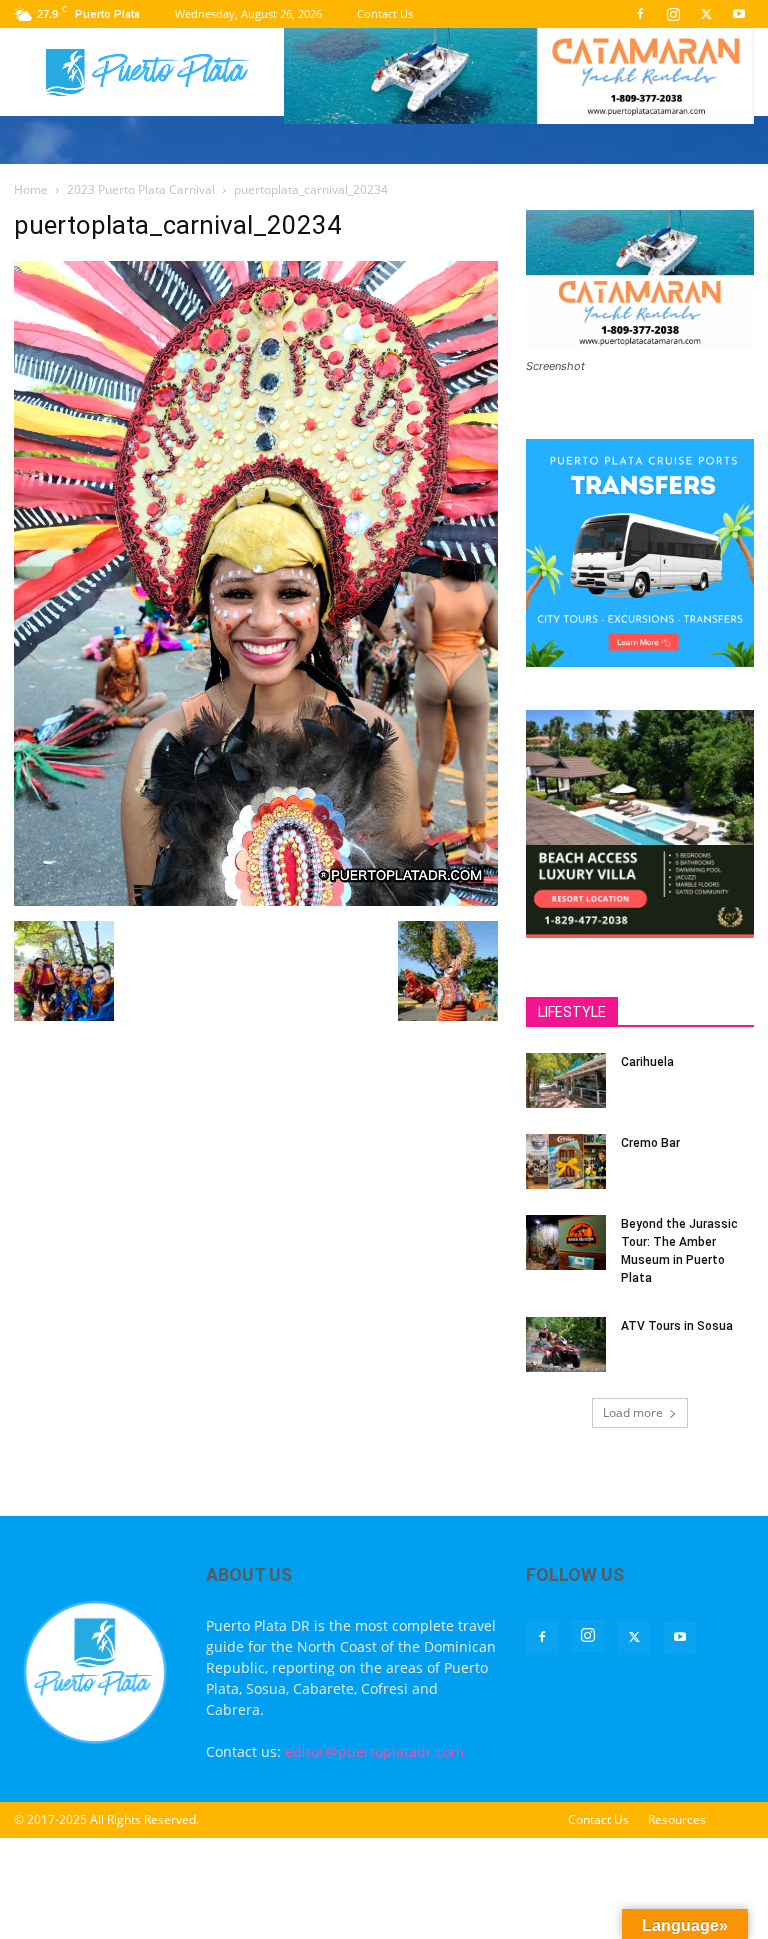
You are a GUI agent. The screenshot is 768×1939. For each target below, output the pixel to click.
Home (31, 189)
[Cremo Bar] (566, 1161)
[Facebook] (640, 14)
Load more (633, 1412)
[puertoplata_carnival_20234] (256, 900)
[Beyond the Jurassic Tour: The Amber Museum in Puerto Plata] (566, 1242)
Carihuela (647, 1062)
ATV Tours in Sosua (677, 1326)
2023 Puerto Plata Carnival (141, 189)
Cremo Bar (650, 1143)
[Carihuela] (566, 1080)
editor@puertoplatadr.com (374, 1751)
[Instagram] (673, 14)
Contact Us (385, 13)
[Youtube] (739, 14)
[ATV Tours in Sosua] (566, 1344)
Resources (677, 1819)
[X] (706, 14)
